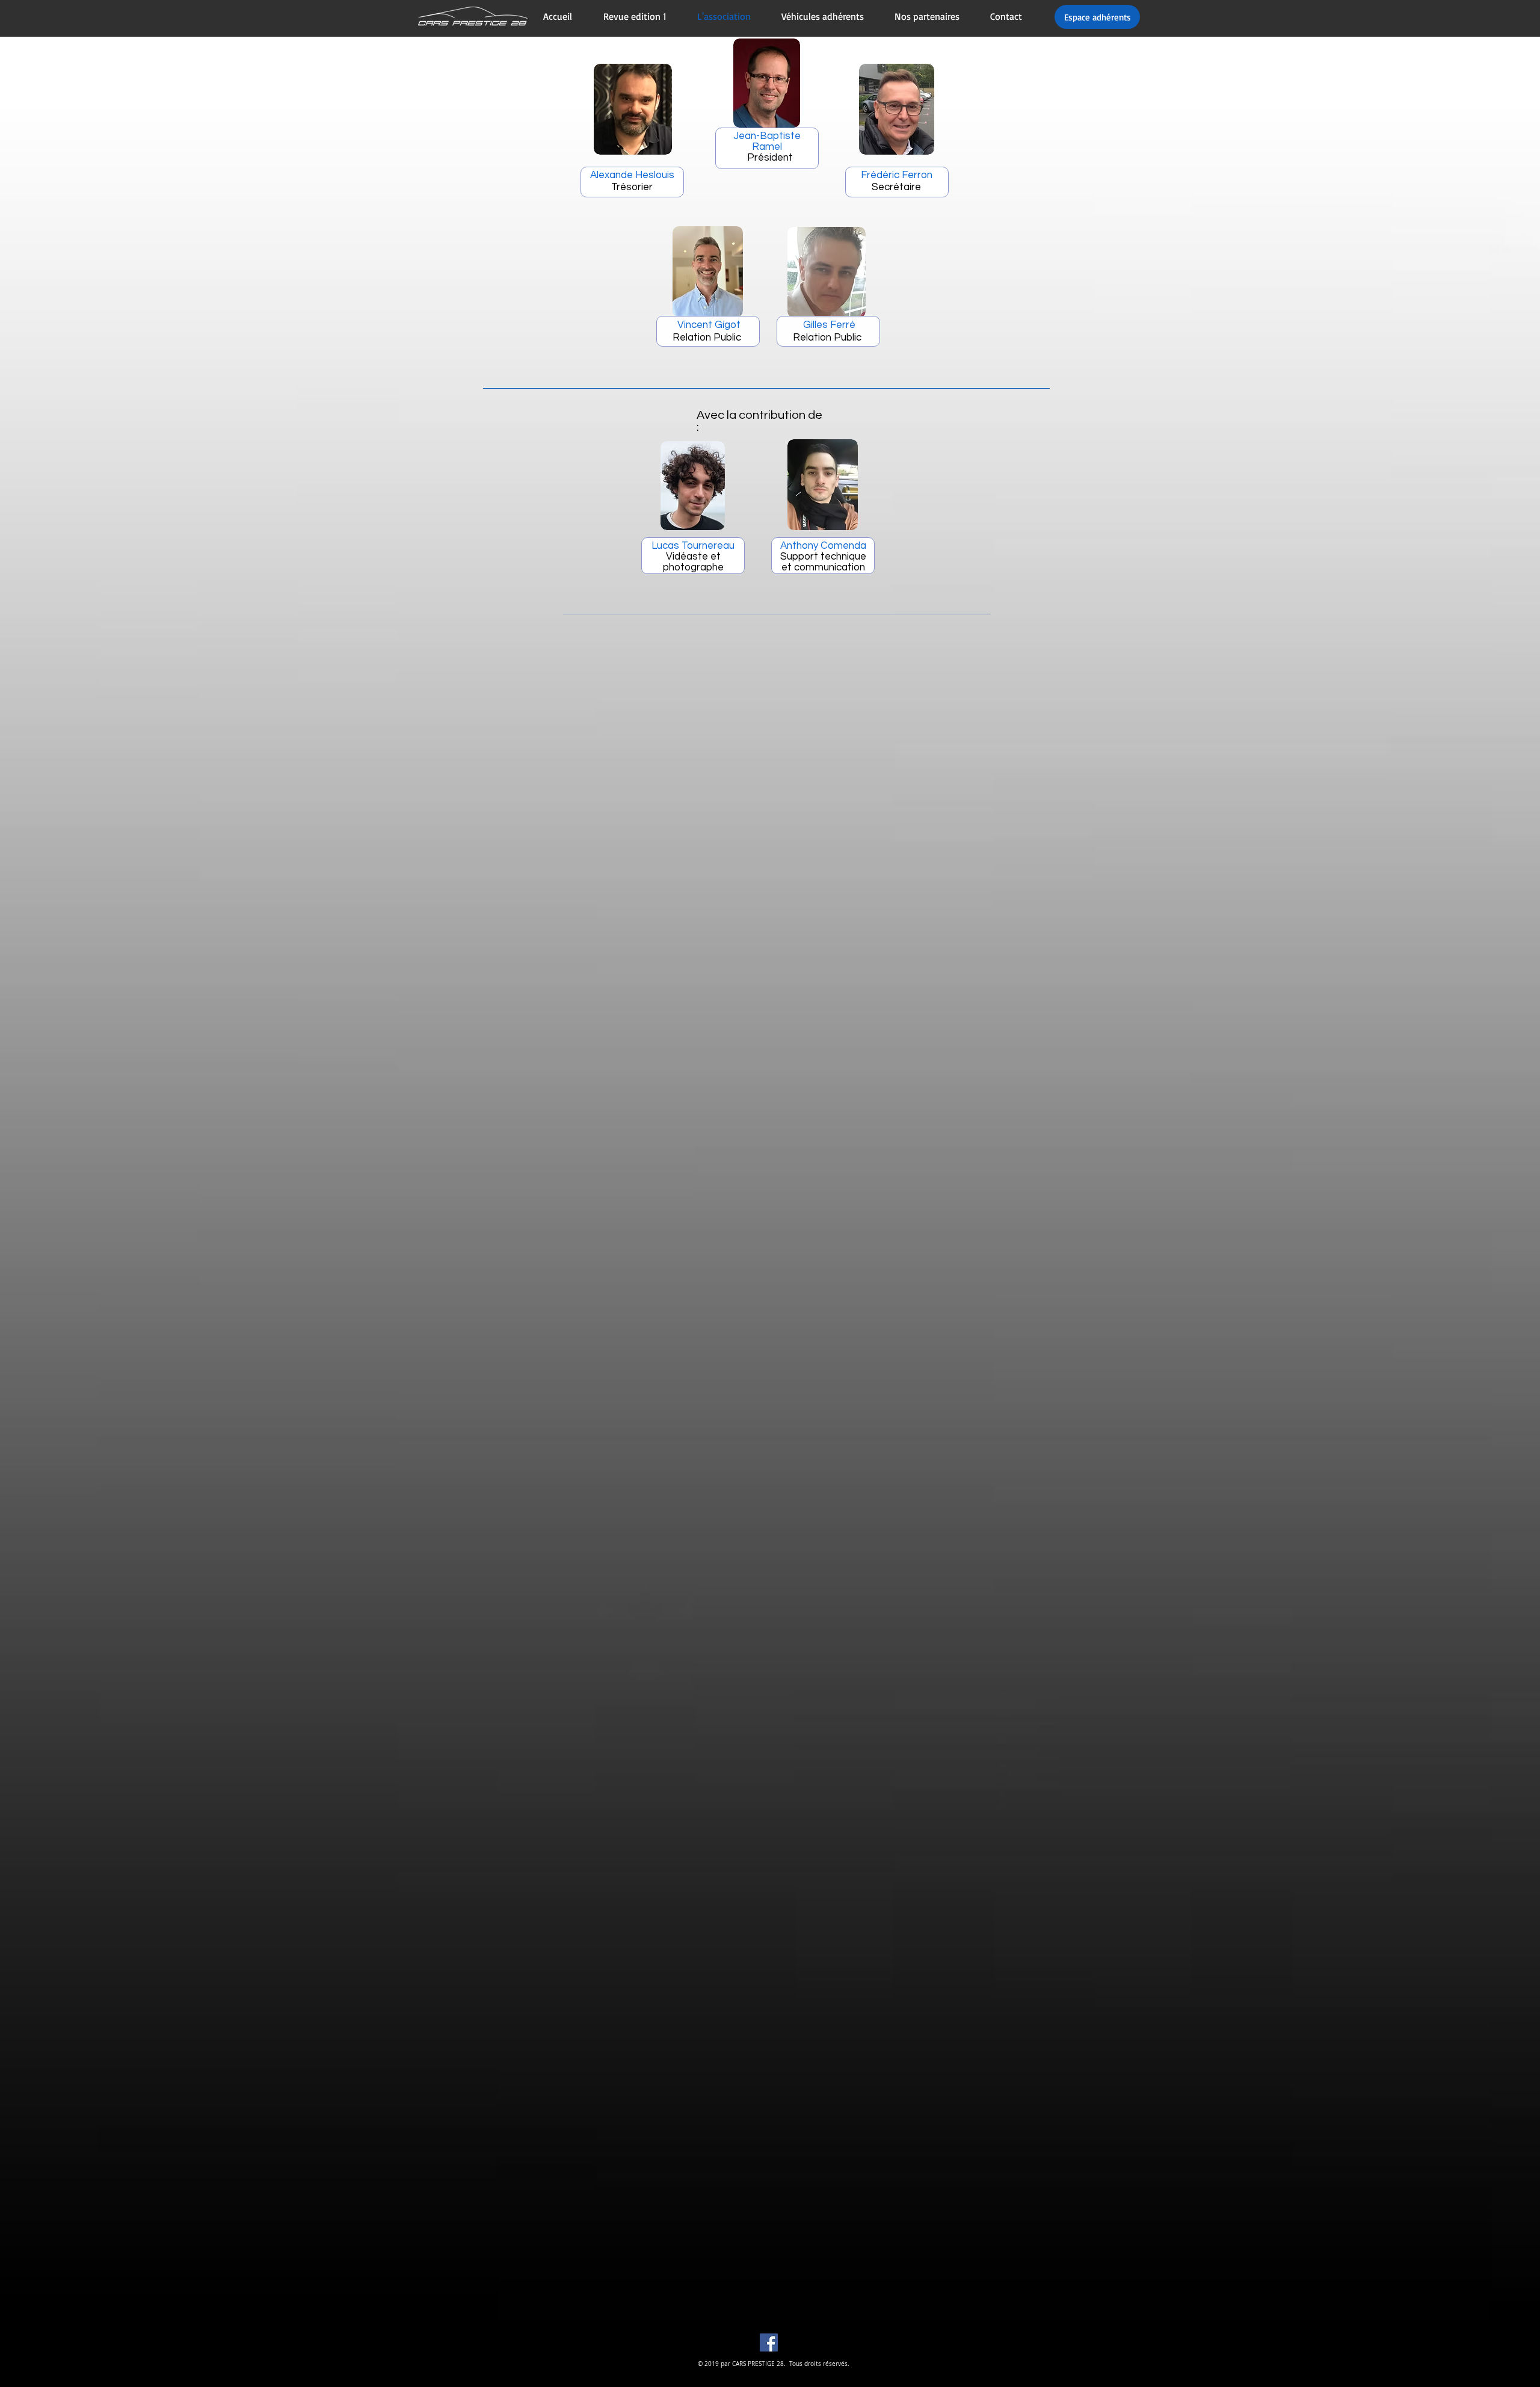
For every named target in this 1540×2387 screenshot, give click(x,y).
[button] (767, 83)
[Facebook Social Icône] (769, 2342)
